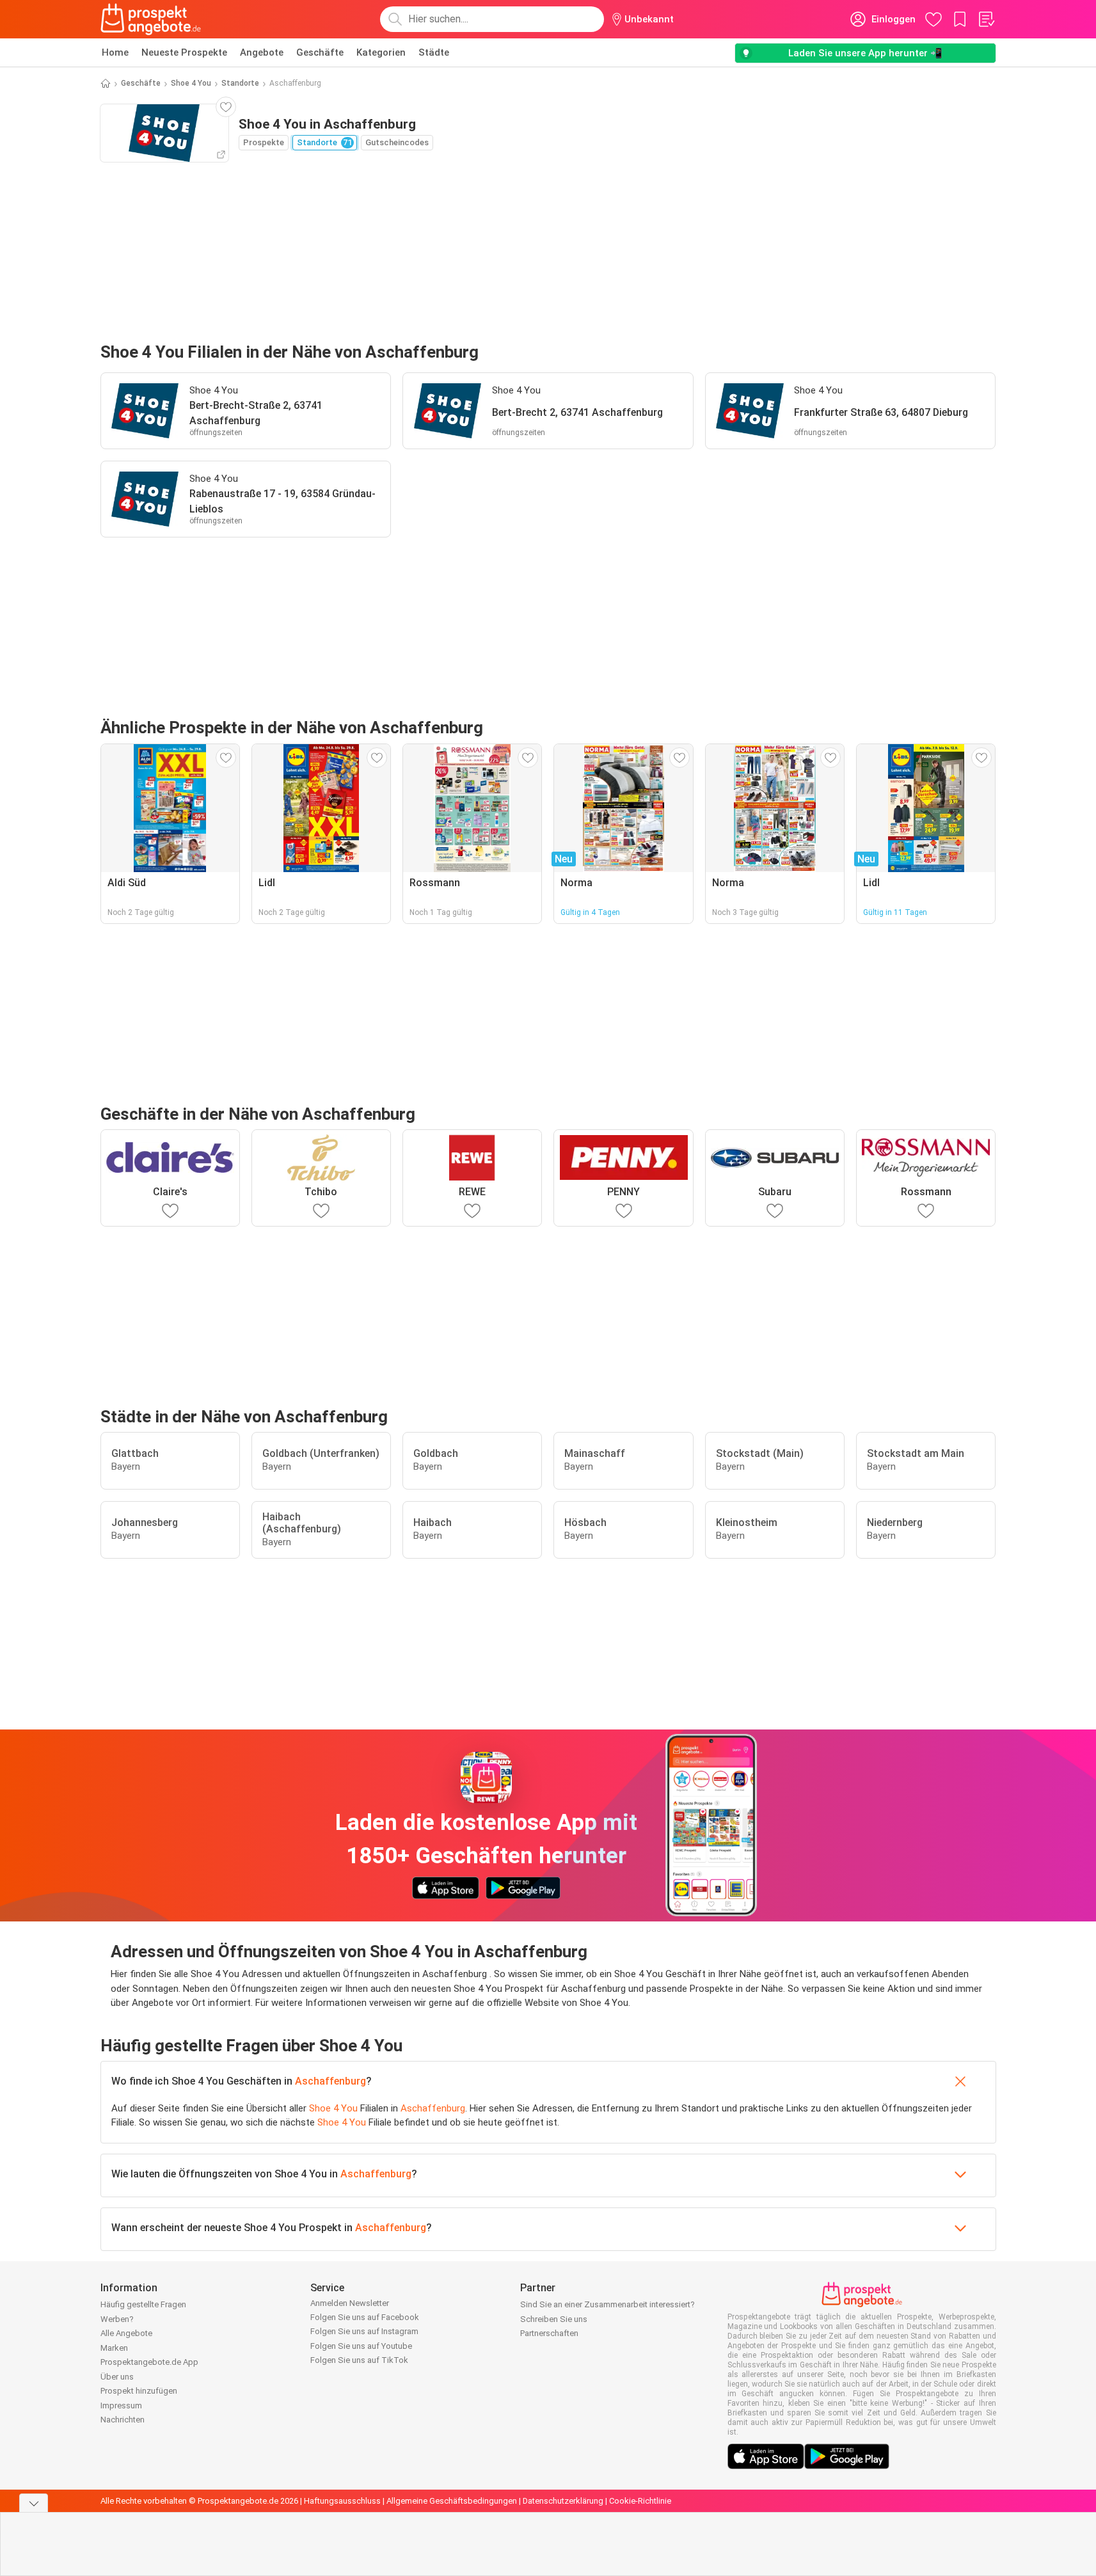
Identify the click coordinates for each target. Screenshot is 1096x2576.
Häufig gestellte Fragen (143, 2304)
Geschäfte (320, 52)
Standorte (240, 83)
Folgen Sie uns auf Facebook (365, 2317)
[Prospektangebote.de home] (151, 19)
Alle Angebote (126, 2333)
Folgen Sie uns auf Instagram (364, 2331)
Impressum (121, 2405)
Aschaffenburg (330, 2081)
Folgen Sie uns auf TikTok (359, 2360)
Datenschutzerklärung (563, 2501)
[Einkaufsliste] (986, 19)
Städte (434, 52)
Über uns (117, 2377)
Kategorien (381, 52)
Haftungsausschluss (342, 2501)
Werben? (117, 2319)
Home (115, 52)
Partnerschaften (549, 2333)
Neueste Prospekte (184, 52)
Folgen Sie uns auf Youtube (361, 2346)
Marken (114, 2348)
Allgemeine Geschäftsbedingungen (452, 2501)
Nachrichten (123, 2420)
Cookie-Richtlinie (640, 2501)
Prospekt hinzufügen (139, 2391)
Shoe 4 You (191, 83)
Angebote (262, 52)
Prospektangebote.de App (149, 2362)
